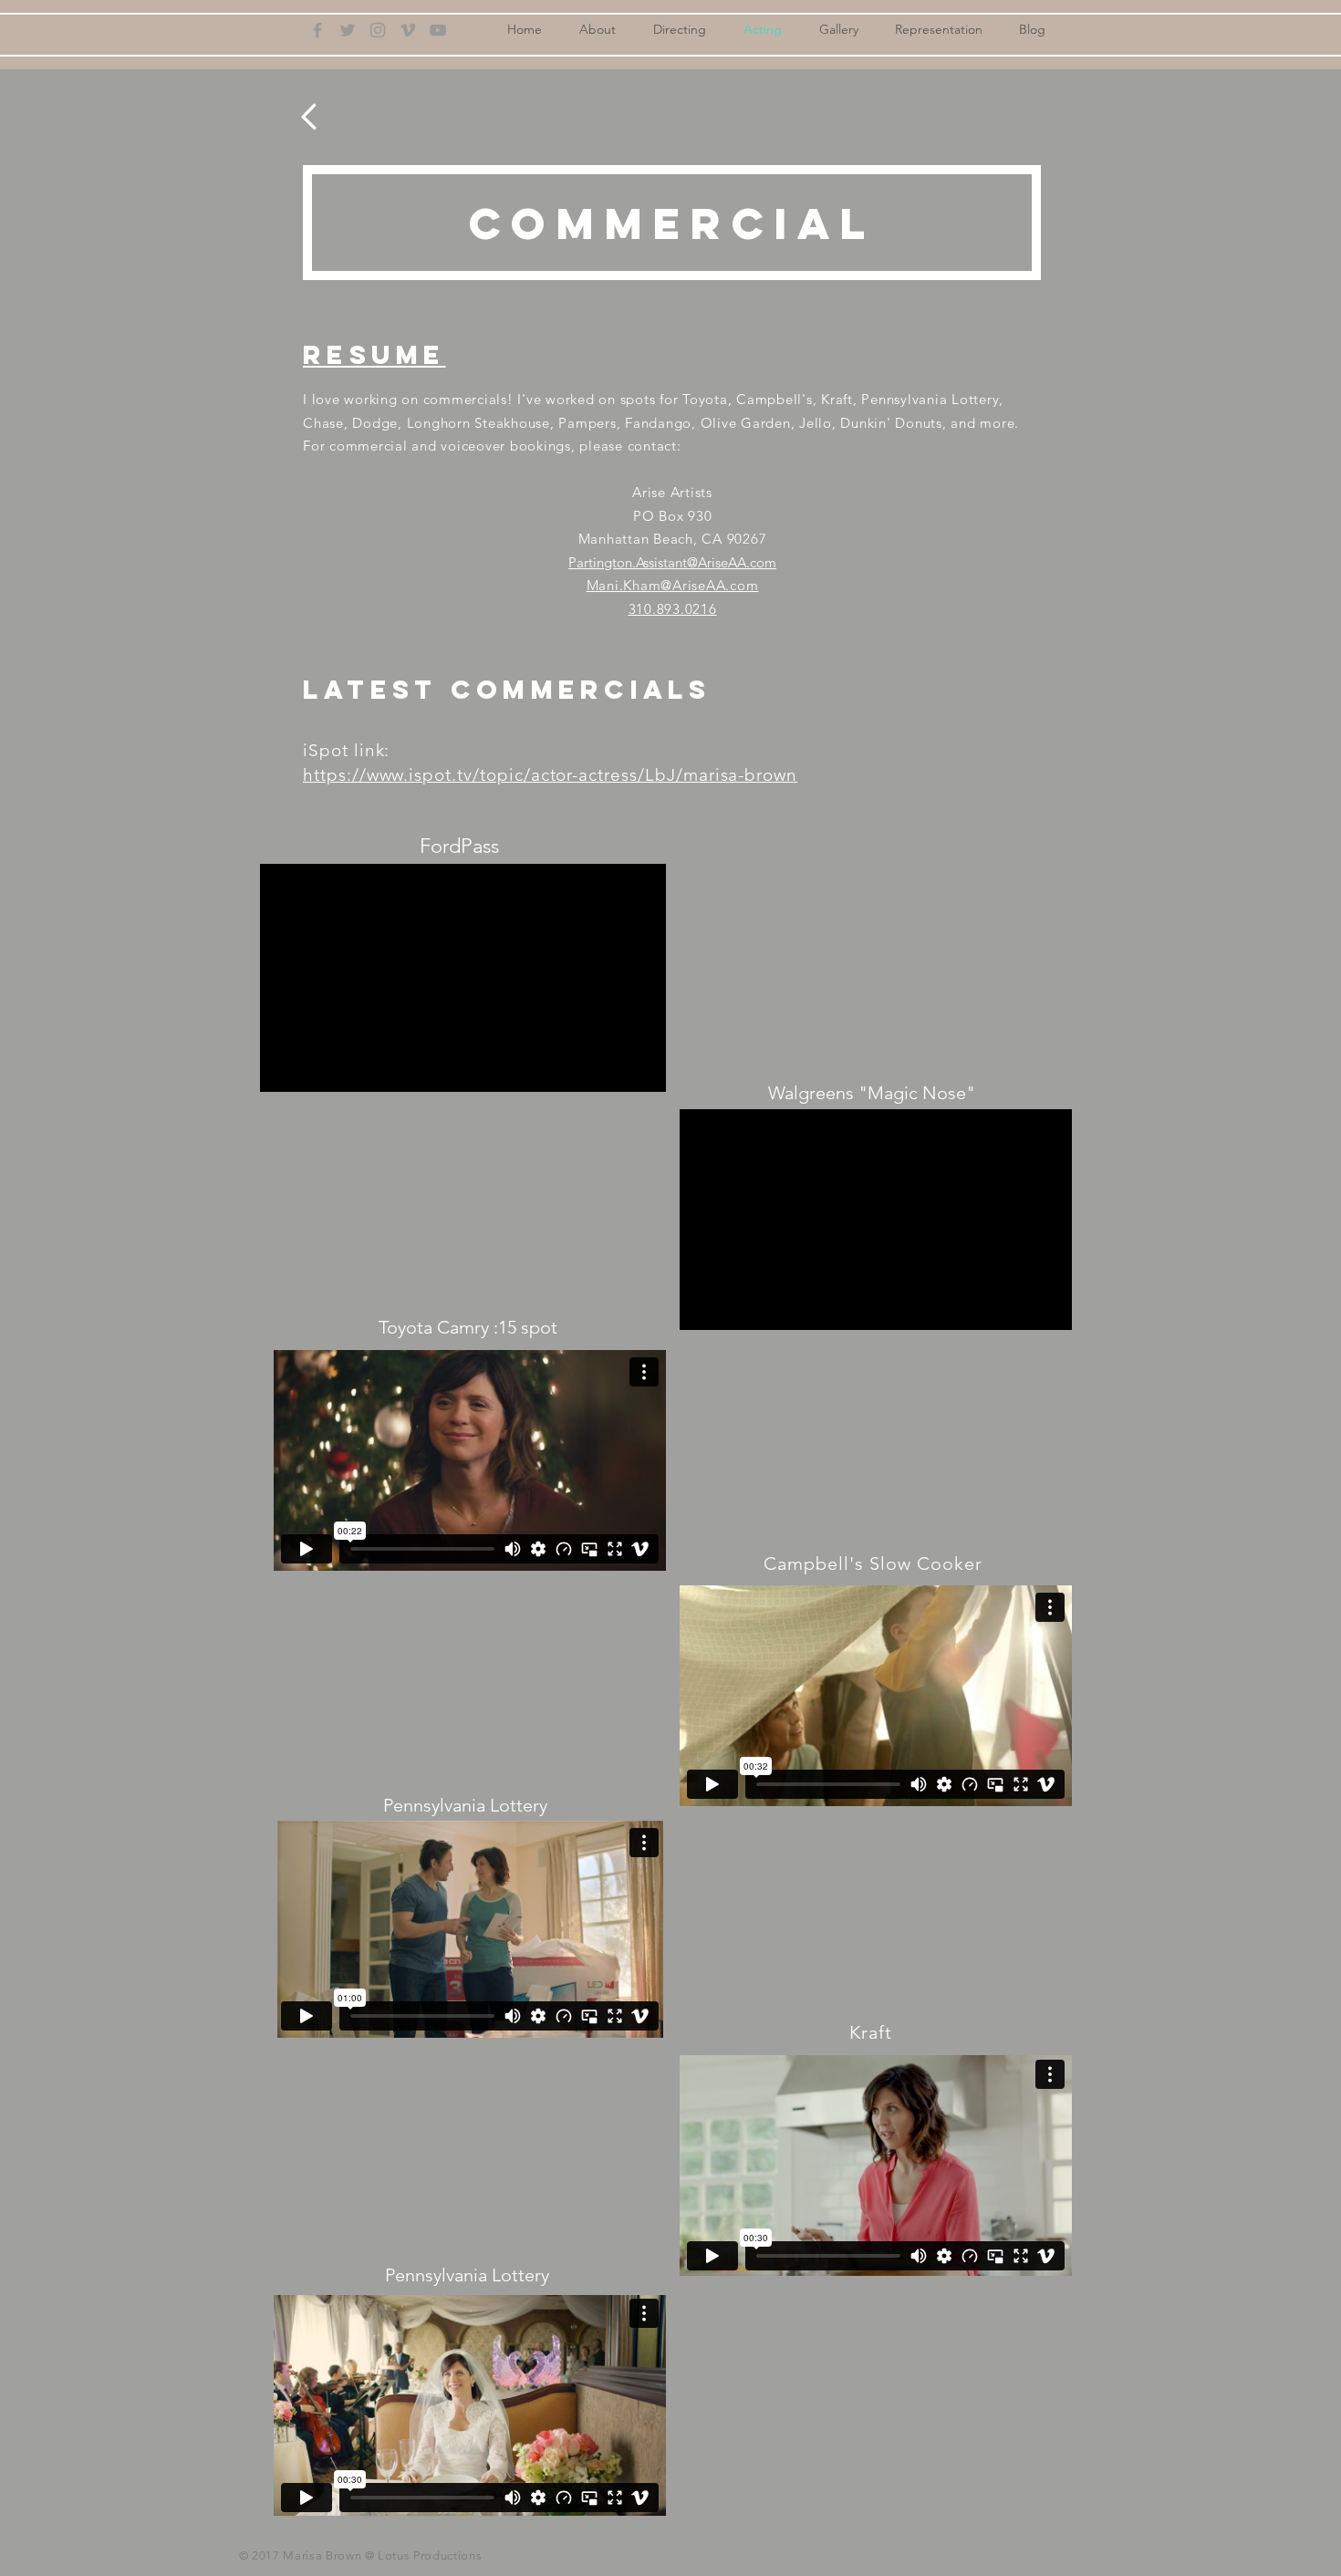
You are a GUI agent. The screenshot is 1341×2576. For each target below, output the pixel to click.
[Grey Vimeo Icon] (408, 30)
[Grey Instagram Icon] (378, 30)
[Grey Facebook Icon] (317, 30)
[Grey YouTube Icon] (438, 30)
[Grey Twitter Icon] (348, 30)
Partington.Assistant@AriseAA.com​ (672, 562)
